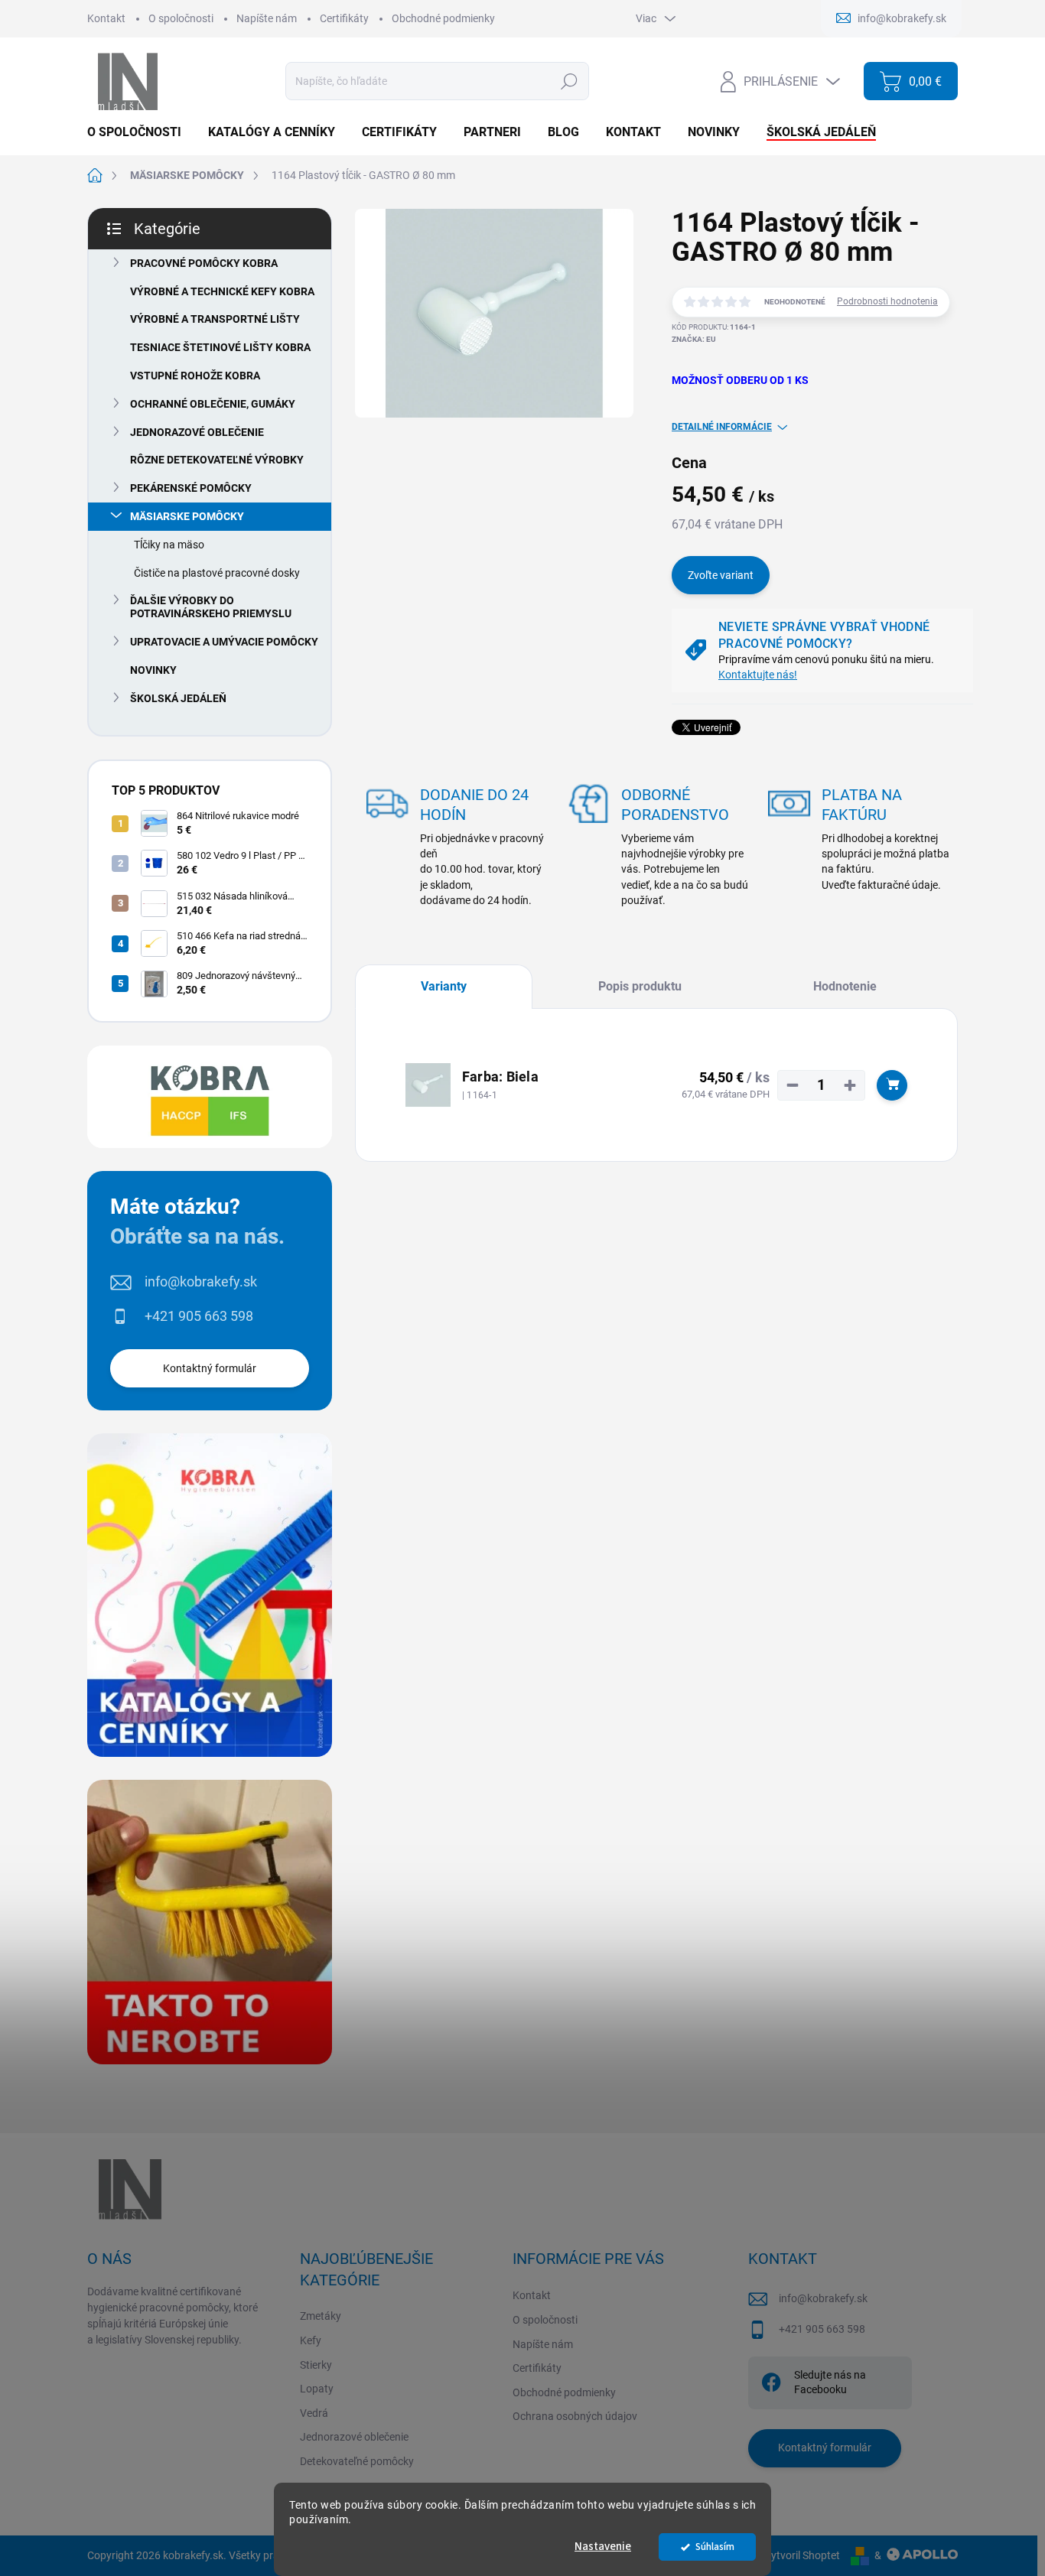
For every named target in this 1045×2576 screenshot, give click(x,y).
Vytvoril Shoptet (802, 2555)
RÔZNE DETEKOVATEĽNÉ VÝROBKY (217, 460)
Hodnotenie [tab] (845, 986)
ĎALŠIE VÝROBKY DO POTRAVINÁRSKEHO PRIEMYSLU (211, 607)
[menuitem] (140, 132)
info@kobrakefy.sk (201, 1281)
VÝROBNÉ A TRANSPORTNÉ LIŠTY (215, 319)
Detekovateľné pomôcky (357, 2461)
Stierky (316, 2365)
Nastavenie (603, 2547)
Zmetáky (321, 2316)
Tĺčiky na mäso (169, 545)
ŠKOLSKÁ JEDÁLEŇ (178, 698)
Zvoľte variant (721, 575)
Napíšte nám (267, 18)
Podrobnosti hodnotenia (887, 301)
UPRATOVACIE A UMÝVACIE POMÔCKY (224, 642)
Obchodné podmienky (443, 18)
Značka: (694, 339)
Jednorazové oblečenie (354, 2437)
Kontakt (106, 18)
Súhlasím (715, 2547)
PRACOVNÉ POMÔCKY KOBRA (204, 263)
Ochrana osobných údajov (575, 2416)
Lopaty (317, 2389)
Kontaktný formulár (210, 1368)
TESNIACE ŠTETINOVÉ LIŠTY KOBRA (220, 347)
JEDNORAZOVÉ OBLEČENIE (197, 432)
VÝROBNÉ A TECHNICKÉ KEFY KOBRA (222, 291)
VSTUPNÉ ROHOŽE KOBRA (195, 376)
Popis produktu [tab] (640, 986)
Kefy (311, 2340)
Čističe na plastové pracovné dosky (217, 573)
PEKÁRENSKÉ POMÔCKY (191, 488)
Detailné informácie (722, 427)
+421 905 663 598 (199, 1316)
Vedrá (314, 2413)
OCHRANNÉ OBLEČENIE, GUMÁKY (213, 404)
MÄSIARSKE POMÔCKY (187, 516)
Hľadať (569, 81)
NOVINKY (153, 670)
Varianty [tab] (444, 986)
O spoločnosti (181, 18)
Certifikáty (344, 18)
